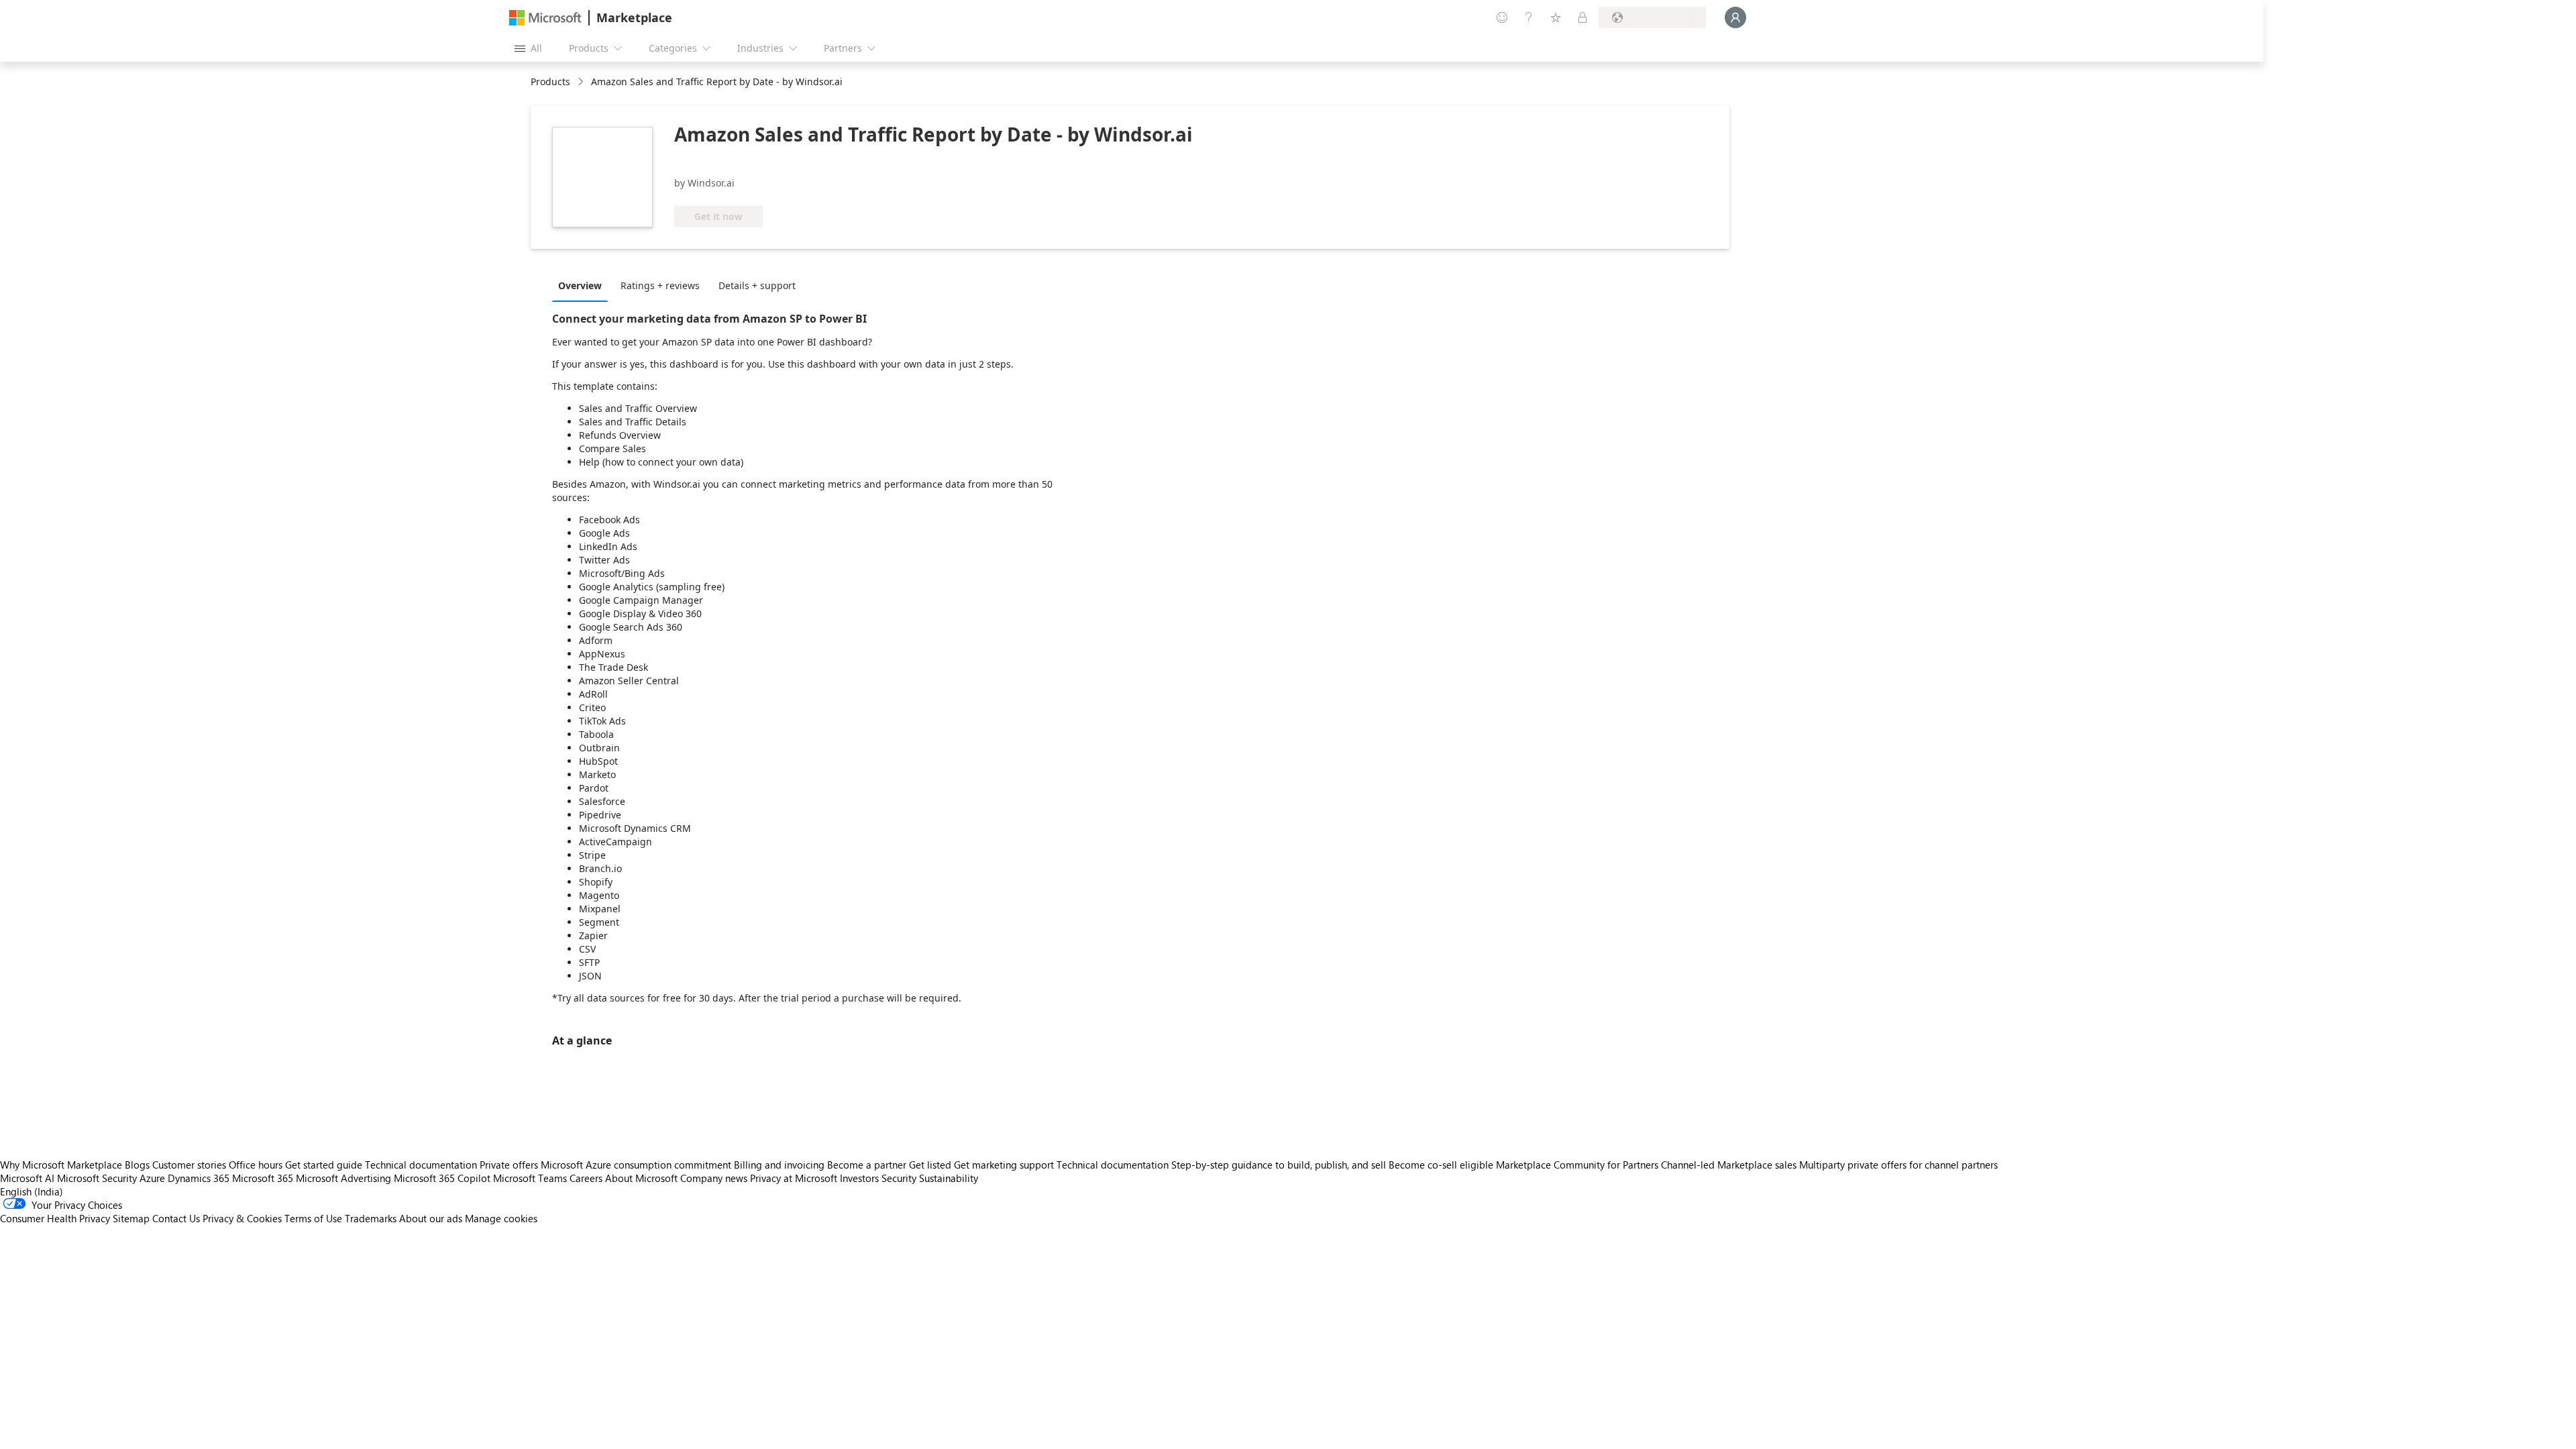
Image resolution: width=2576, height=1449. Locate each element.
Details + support (757, 285)
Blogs (137, 1165)
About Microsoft (641, 1178)
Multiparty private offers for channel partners (1898, 1165)
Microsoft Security (97, 1178)
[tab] (583, 285)
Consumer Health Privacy (55, 1218)
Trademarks (371, 1218)
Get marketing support (1004, 1165)
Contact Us (176, 1218)
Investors (859, 1178)
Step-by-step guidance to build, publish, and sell (1279, 1165)
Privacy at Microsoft (794, 1178)
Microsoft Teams (530, 1178)
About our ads (431, 1218)
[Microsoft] (545, 18)
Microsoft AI (27, 1178)
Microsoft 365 (263, 1178)
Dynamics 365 (199, 1178)
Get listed (930, 1165)
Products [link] (550, 82)
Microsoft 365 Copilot (442, 1178)
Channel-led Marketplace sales (1729, 1165)
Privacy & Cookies (242, 1218)
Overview (580, 285)
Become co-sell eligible (1441, 1165)
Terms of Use (313, 1218)
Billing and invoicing (779, 1165)
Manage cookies (501, 1218)
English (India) (32, 1191)
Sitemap (131, 1218)
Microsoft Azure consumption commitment (637, 1165)
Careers (586, 1178)
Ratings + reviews (660, 285)
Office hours (256, 1165)
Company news (714, 1178)
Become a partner (867, 1165)
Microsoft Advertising (343, 1178)
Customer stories (189, 1165)
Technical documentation (421, 1165)
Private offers (509, 1165)
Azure (152, 1178)
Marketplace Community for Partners (1577, 1165)
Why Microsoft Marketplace (61, 1165)
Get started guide (324, 1165)
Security (899, 1178)
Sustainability (949, 1178)
